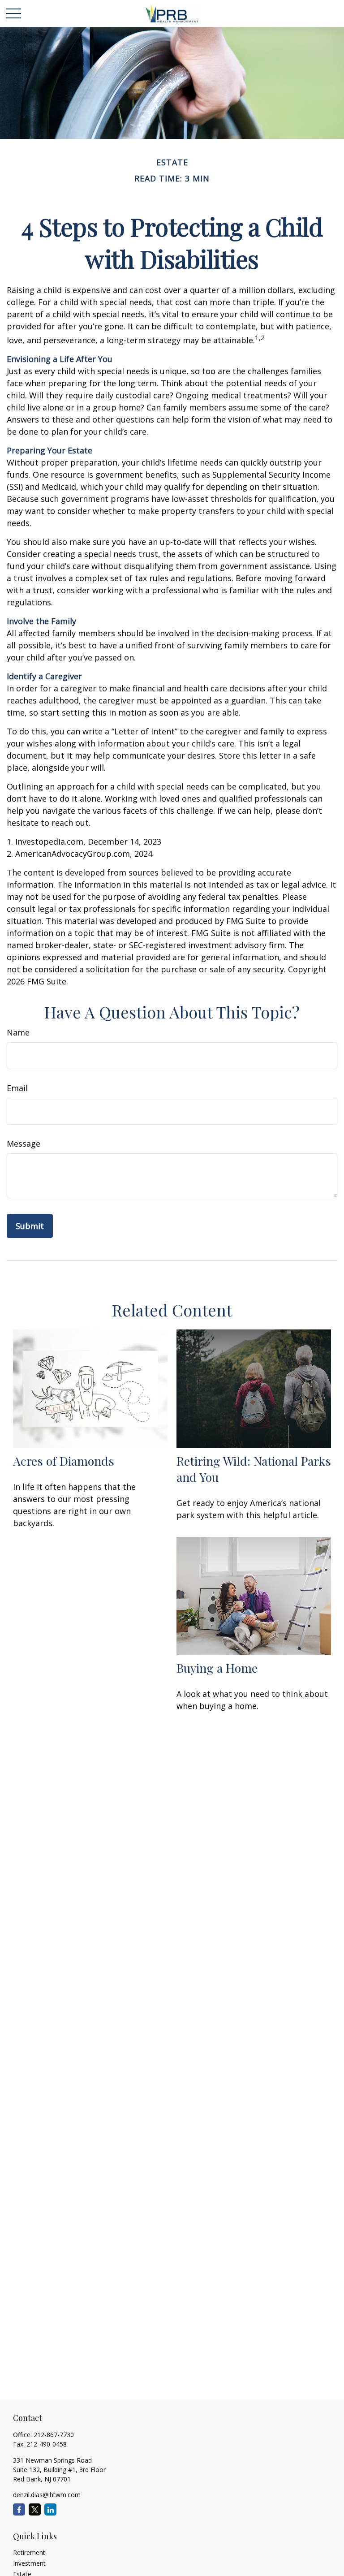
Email (17, 1088)
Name (18, 1032)
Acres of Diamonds (64, 1461)
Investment (29, 2563)
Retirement (29, 2552)
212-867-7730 (54, 2435)
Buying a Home (217, 1668)
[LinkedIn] (50, 2509)
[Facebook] (19, 2509)
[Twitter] (35, 2509)
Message (24, 1143)
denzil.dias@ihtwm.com (47, 2495)
